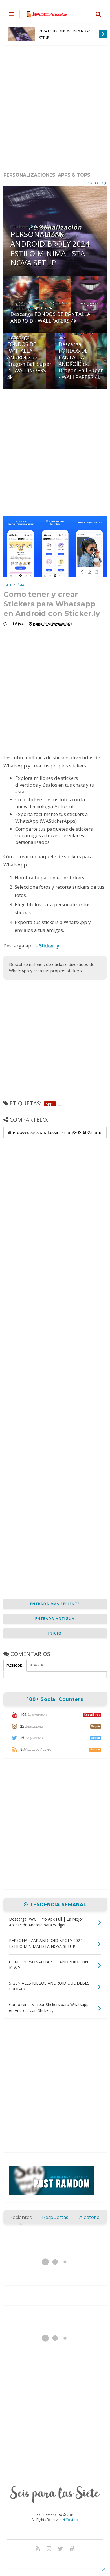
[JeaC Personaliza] (47, 16)
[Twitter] (60, 2548)
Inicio (55, 1633)
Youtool (72, 2520)
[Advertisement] (55, 109)
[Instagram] (49, 2548)
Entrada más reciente (55, 1604)
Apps (21, 584)
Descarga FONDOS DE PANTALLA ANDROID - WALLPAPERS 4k (66, 34)
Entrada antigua (55, 1619)
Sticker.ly (49, 946)
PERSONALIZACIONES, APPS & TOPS (47, 175)
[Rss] (38, 2548)
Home (7, 584)
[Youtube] (72, 2548)
